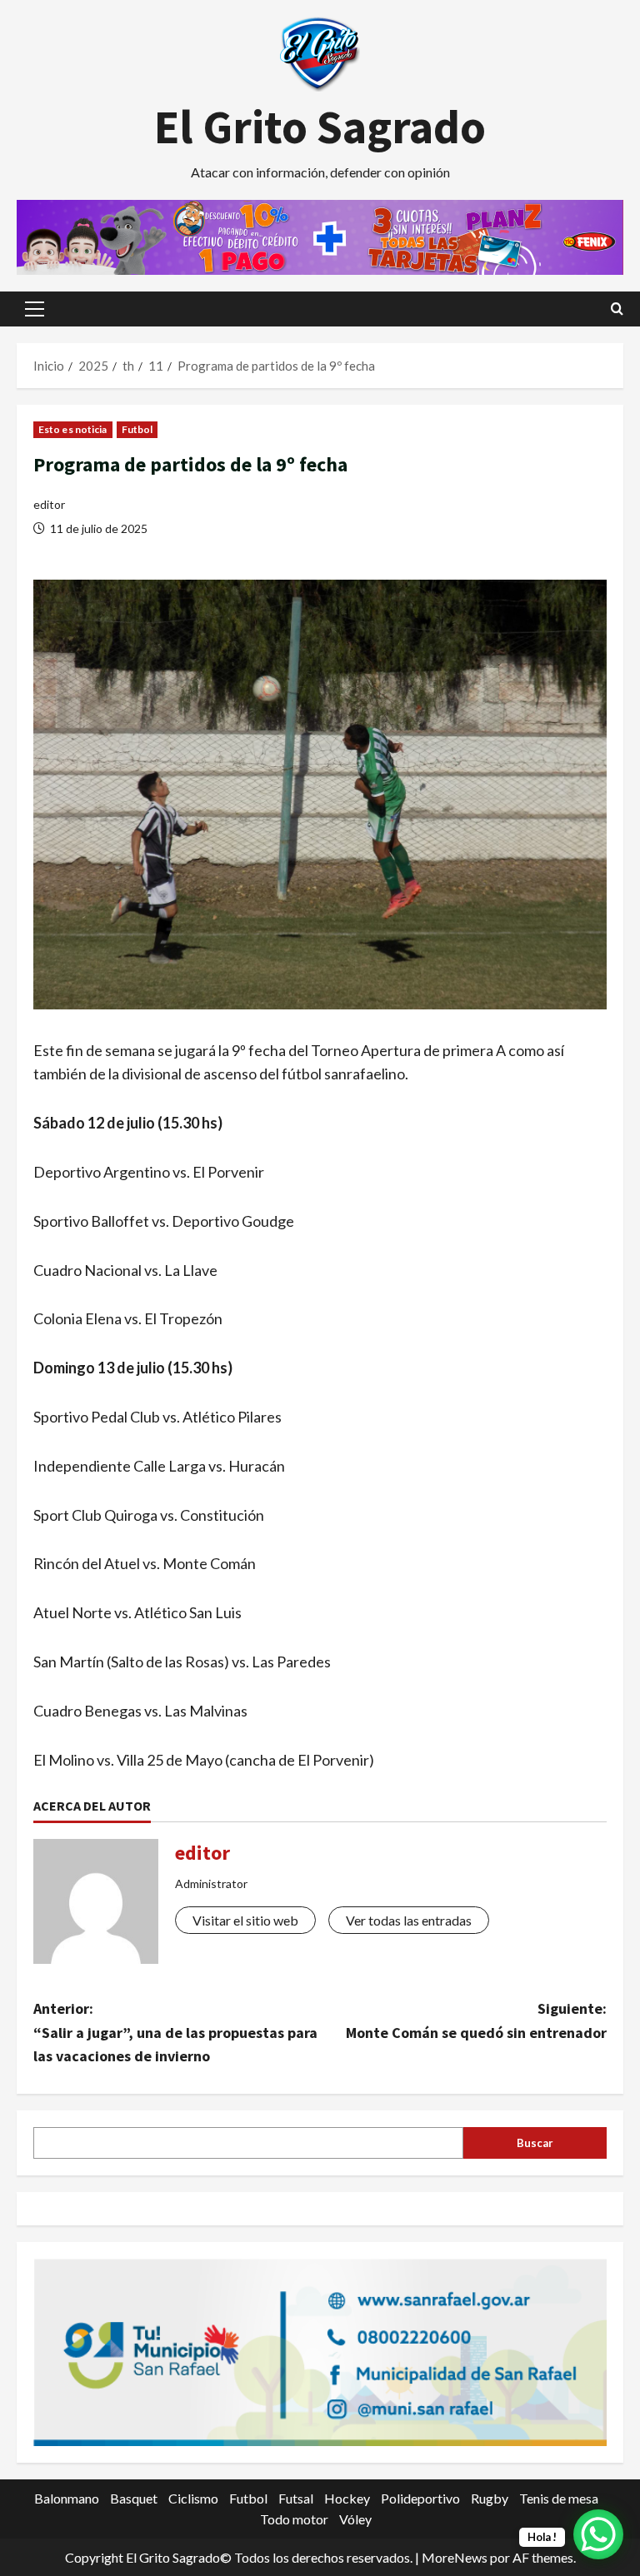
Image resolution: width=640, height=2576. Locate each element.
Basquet (134, 2498)
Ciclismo (193, 2498)
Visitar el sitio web (245, 1920)
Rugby (490, 2498)
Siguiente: (476, 2020)
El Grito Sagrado (320, 127)
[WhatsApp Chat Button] (598, 2534)
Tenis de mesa (559, 2498)
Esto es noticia (73, 429)
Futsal (296, 2498)
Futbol (137, 429)
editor (49, 504)
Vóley (355, 2519)
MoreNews (455, 2557)
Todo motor (294, 2519)
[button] (35, 309)
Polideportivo (420, 2498)
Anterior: (175, 2033)
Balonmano (67, 2498)
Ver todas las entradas (409, 1920)
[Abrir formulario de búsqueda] (617, 309)
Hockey (347, 2498)
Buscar (535, 2143)
